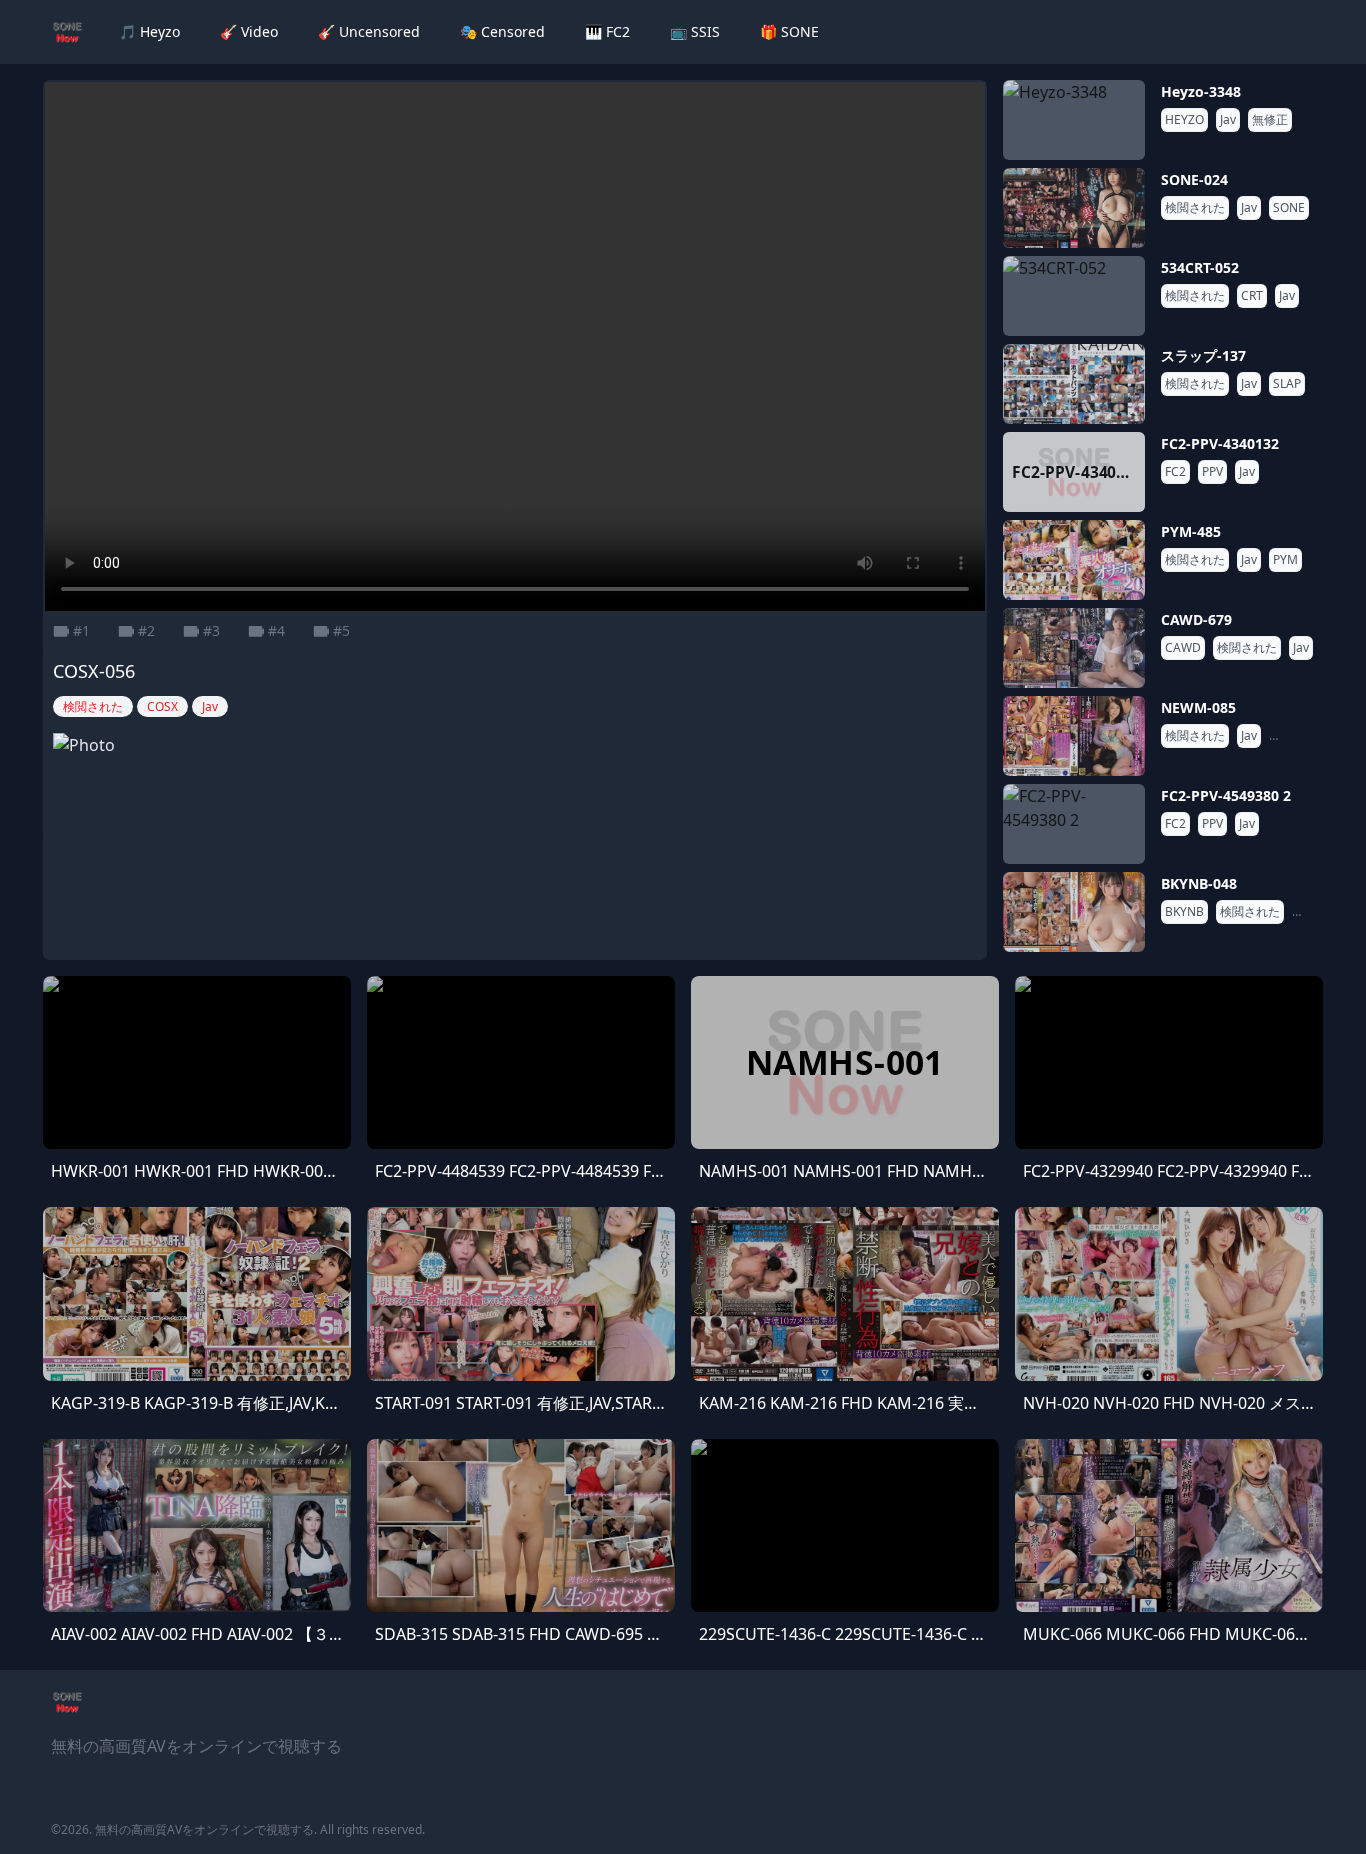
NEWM (1292, 736)
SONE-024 (1194, 179)
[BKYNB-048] (1074, 912)
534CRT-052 (1200, 267)
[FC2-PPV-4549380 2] (1074, 824)
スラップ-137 (1203, 355)
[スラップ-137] (1074, 384)
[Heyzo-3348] (1074, 120)
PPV (1212, 472)
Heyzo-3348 (1201, 91)
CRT (1252, 296)
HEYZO (1184, 120)
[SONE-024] (1074, 208)
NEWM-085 (1198, 707)
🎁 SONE (789, 31)
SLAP (1287, 384)
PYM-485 (1191, 531)
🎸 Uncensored (369, 31)
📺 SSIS (695, 31)
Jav (1228, 120)
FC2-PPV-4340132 (1220, 443)
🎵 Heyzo (149, 31)
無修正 (1270, 120)
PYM (1285, 560)
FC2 (1175, 472)
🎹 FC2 (607, 31)
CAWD (1183, 648)
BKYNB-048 (1199, 883)
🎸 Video (249, 31)
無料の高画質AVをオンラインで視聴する (204, 1829)
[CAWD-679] (1074, 648)
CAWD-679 (1196, 619)
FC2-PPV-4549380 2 (1226, 795)
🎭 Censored (502, 31)
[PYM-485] (1074, 560)
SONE (1289, 208)
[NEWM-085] (1074, 736)
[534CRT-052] (1074, 296)
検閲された (1195, 208)
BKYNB (1184, 912)
